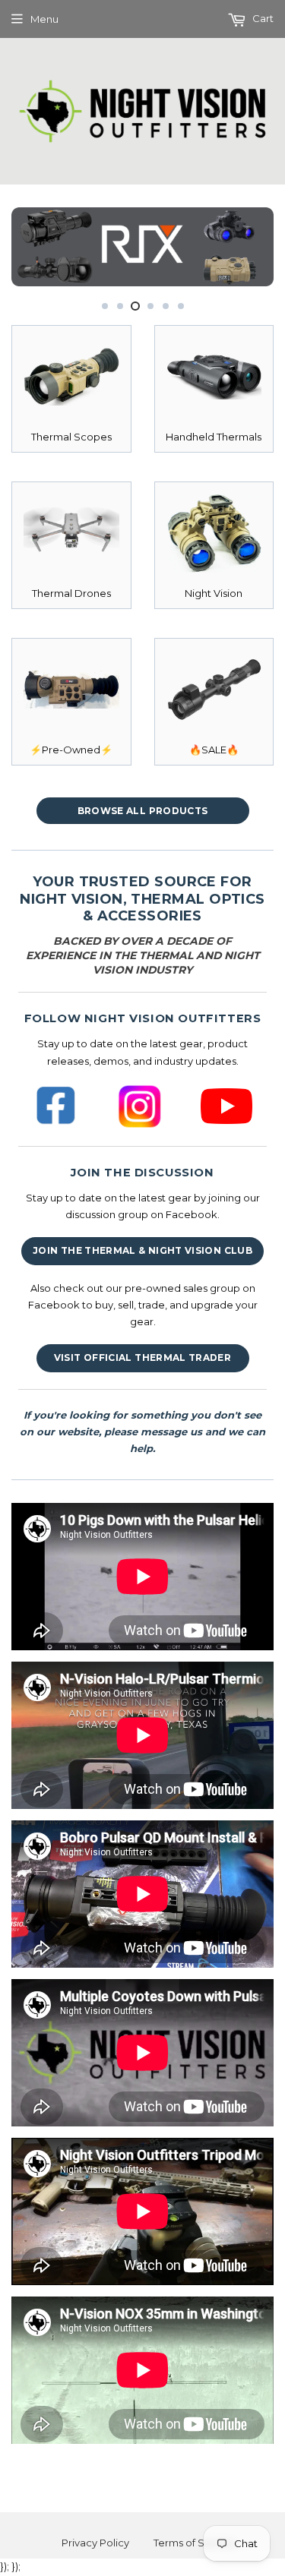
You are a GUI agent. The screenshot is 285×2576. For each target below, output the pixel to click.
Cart (262, 18)
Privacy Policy (95, 2543)
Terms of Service (195, 2543)
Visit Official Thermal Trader (142, 1357)
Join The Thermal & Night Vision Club (142, 1250)
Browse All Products (143, 811)
